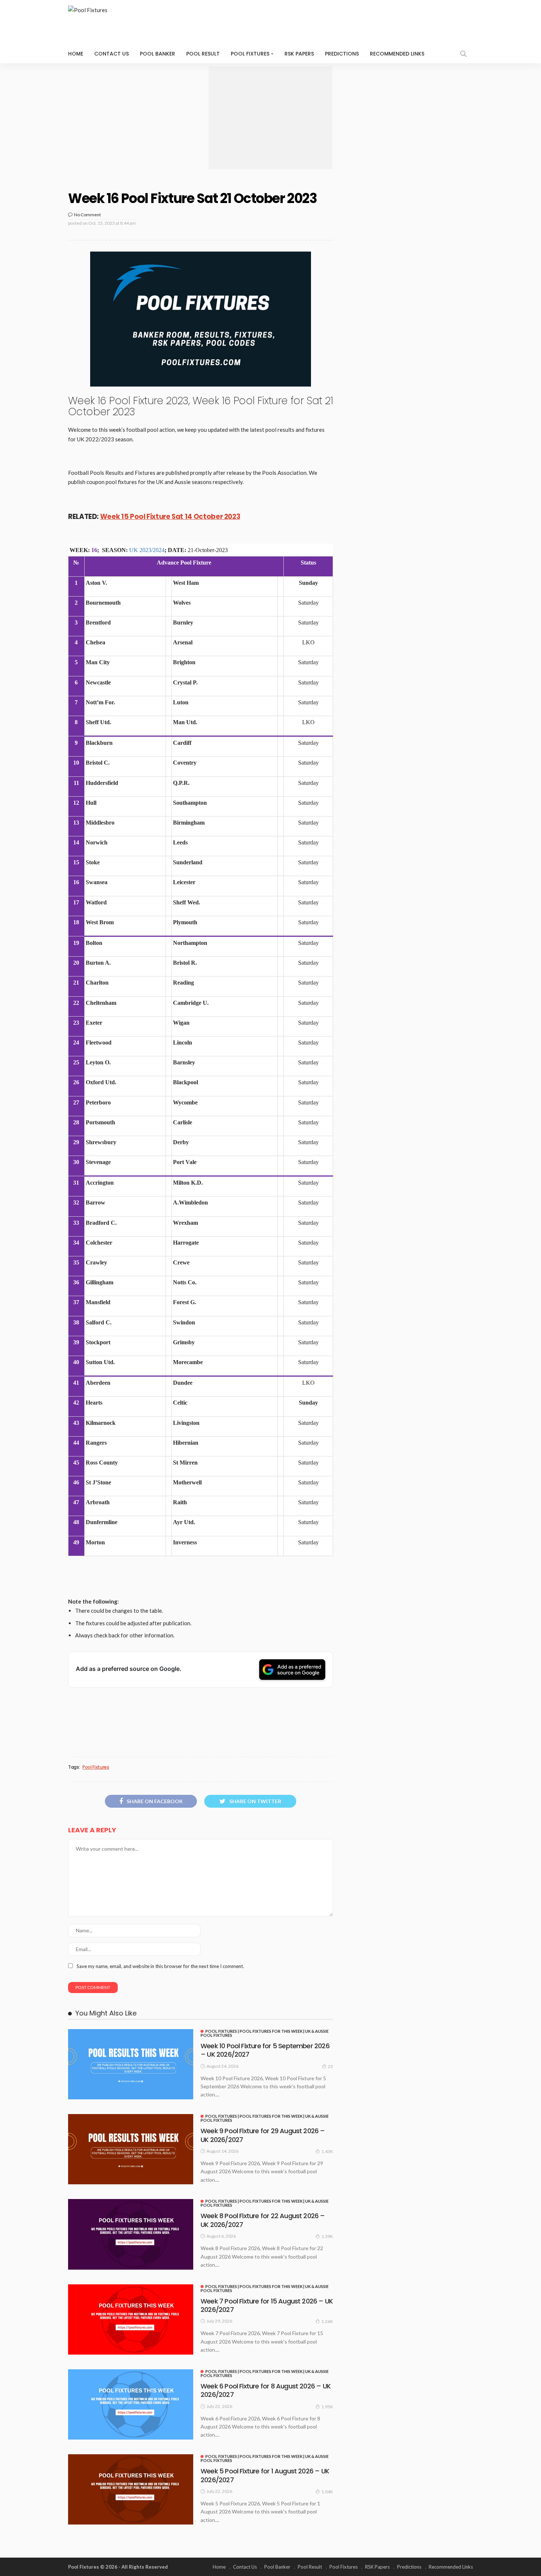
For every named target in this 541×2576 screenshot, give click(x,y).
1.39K (327, 2236)
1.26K (327, 2321)
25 (330, 2066)
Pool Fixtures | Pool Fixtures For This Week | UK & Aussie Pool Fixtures (265, 2033)
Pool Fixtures (250, 54)
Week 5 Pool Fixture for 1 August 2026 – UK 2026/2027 (265, 2475)
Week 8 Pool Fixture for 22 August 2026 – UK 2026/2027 (263, 2220)
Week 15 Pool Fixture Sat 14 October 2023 (170, 517)
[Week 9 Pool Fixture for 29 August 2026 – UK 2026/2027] (131, 2149)
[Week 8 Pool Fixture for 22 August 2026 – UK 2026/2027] (131, 2234)
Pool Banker (158, 54)
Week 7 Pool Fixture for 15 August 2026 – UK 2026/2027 (267, 2305)
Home (76, 54)
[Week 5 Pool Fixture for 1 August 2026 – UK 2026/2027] (131, 2489)
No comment (87, 215)
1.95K (327, 2407)
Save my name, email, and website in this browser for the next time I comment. (160, 1966)
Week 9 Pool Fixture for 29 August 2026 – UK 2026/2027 (263, 2135)
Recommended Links (397, 54)
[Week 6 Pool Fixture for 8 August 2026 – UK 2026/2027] (131, 2404)
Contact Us (112, 54)
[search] (463, 54)
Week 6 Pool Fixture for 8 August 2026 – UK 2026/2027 (266, 2390)
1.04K (327, 2492)
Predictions (342, 54)
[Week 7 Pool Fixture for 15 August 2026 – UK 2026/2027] (131, 2319)
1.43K (327, 2151)
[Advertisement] (270, 118)
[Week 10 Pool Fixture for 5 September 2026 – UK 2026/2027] (131, 2064)
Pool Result (203, 54)
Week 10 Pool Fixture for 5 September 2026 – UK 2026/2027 (265, 2050)
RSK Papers (299, 54)
